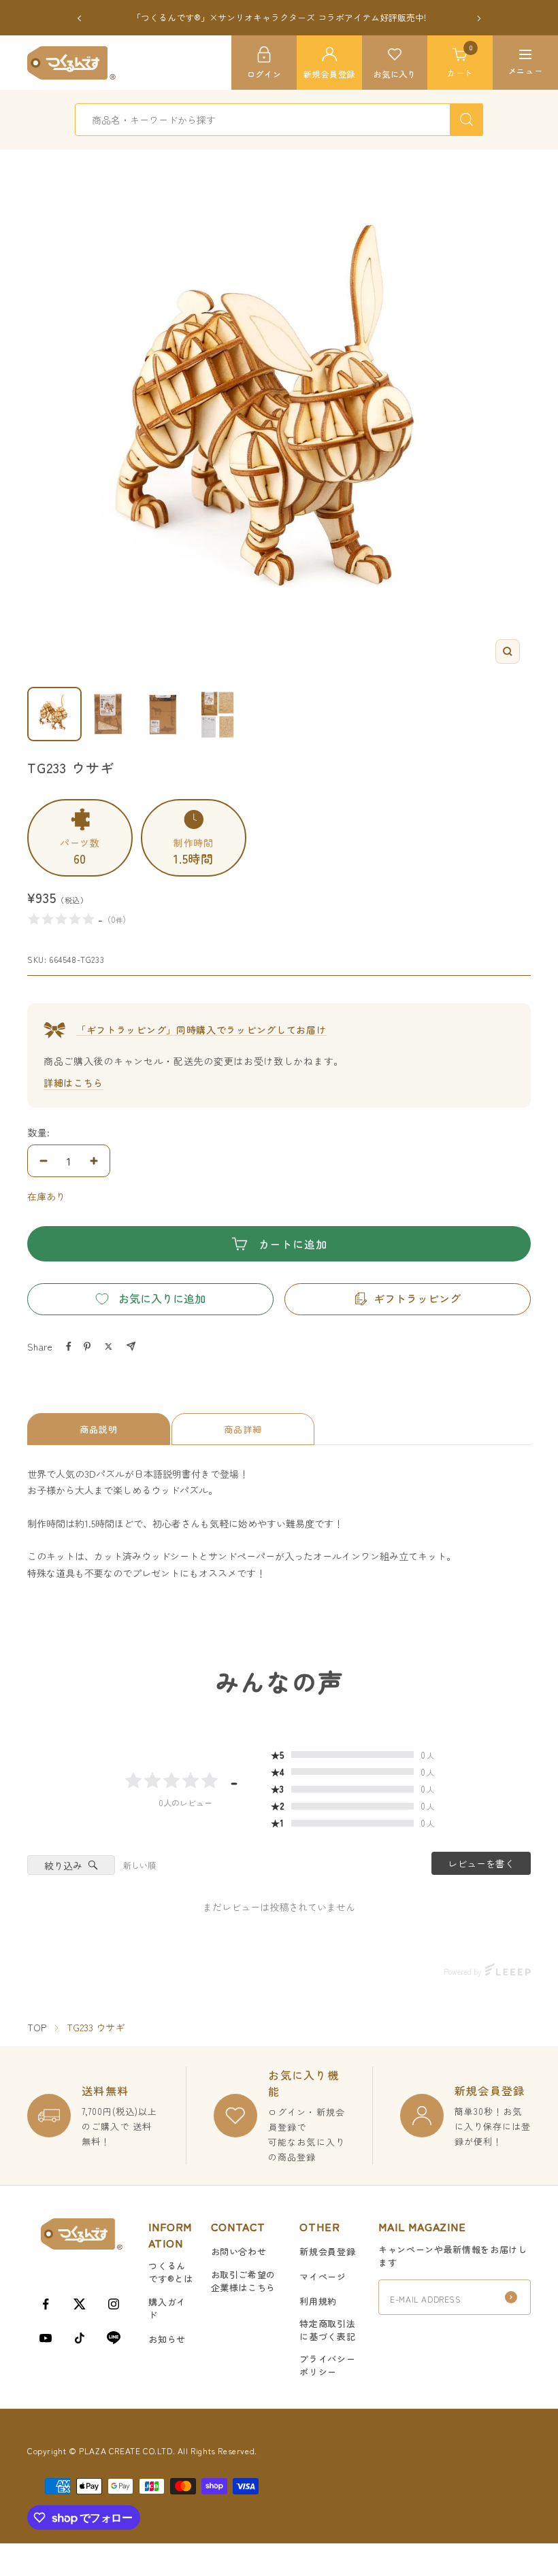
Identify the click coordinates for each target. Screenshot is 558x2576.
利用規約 (318, 2301)
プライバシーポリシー (327, 2365)
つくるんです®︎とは (170, 2272)
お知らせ (167, 2339)
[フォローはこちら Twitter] (80, 2304)
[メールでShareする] (131, 1346)
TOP (37, 2027)
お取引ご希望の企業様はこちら (244, 2281)
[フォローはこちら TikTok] (80, 2338)
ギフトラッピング (417, 1298)
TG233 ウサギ (96, 2027)
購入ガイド (167, 2308)
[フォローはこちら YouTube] (46, 2338)
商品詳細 (243, 1429)
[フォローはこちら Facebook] (46, 2304)
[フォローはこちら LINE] (114, 2338)
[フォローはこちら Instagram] (114, 2304)
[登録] (511, 2297)
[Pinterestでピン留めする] (87, 1346)
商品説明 (99, 1429)
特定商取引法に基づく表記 (327, 2330)
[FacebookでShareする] (69, 1346)
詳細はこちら (73, 1083)
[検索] (466, 120)
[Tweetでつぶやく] (109, 1346)
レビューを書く (481, 1863)
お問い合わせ (239, 2251)
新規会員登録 (327, 2251)
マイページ (323, 2276)
